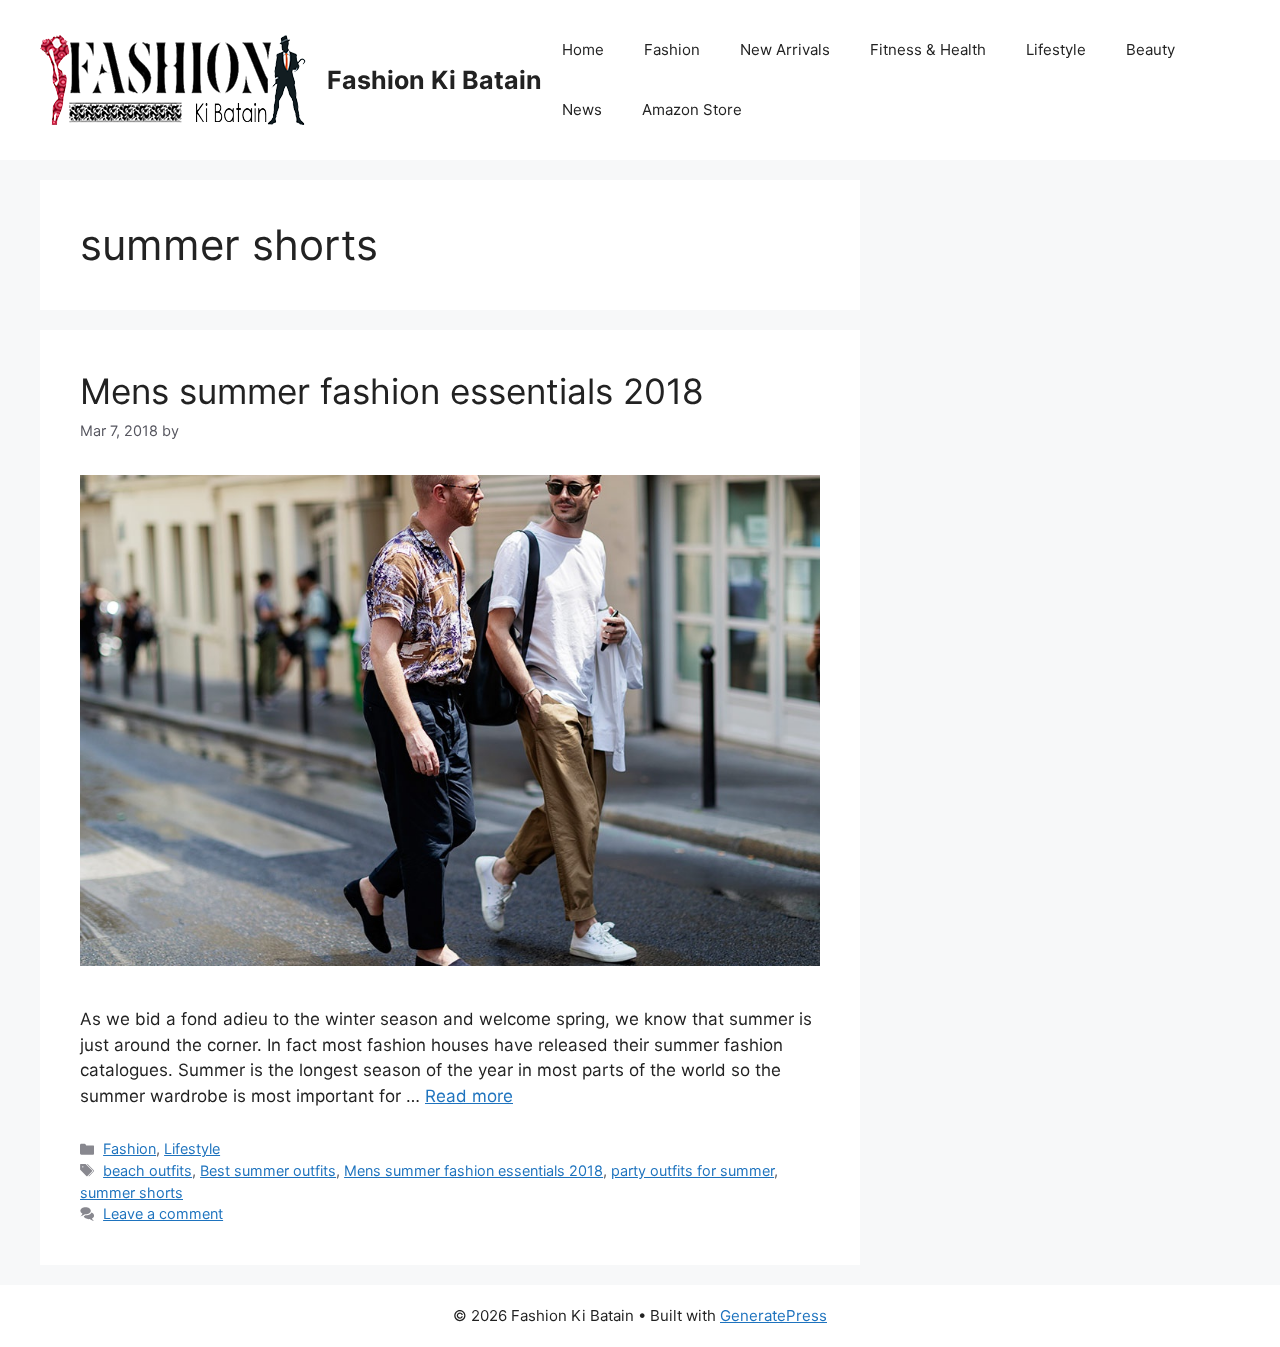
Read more (469, 1096)
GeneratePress (773, 1315)
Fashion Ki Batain (434, 80)
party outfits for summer (692, 1170)
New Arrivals (785, 49)
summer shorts (131, 1192)
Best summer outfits (268, 1170)
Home (583, 49)
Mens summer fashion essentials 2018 (392, 391)
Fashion (672, 49)
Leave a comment (163, 1213)
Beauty (1150, 49)
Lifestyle (1056, 49)
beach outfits (147, 1170)
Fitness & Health (928, 49)
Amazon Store (692, 109)
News (582, 109)
